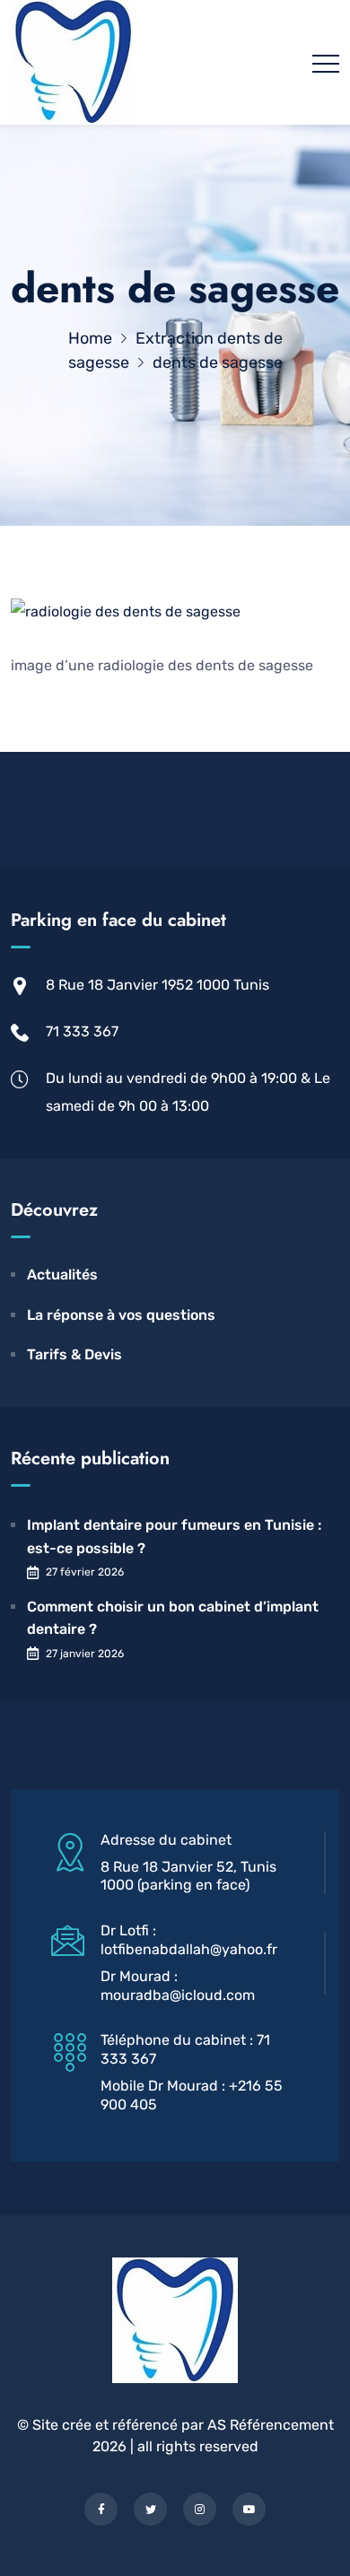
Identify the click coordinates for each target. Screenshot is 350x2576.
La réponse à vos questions (121, 1315)
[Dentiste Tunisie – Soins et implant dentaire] (73, 62)
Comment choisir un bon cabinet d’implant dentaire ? (173, 1618)
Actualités (62, 1275)
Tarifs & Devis (74, 1354)
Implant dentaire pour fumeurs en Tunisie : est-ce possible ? (174, 1537)
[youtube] (249, 2509)
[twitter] (150, 2509)
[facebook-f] (101, 2509)
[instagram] (200, 2509)
